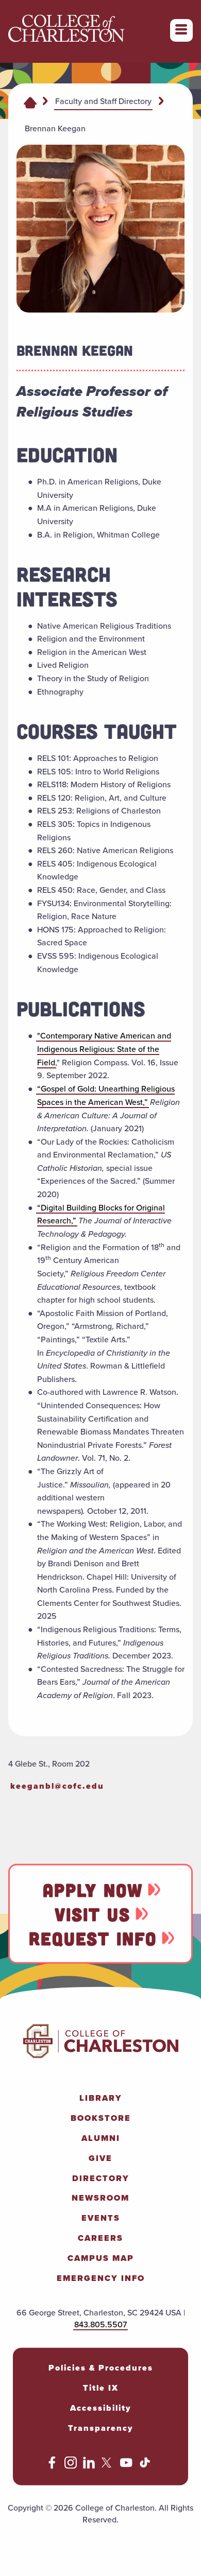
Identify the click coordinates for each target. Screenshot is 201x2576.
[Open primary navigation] (181, 30)
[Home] (30, 102)
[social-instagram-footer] (71, 2466)
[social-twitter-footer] (108, 2466)
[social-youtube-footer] (126, 2466)
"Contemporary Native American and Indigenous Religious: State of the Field (104, 1049)
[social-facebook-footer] (52, 2466)
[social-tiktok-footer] (145, 2466)
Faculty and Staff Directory (103, 101)
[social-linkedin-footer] (89, 2466)
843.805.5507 (100, 2324)
